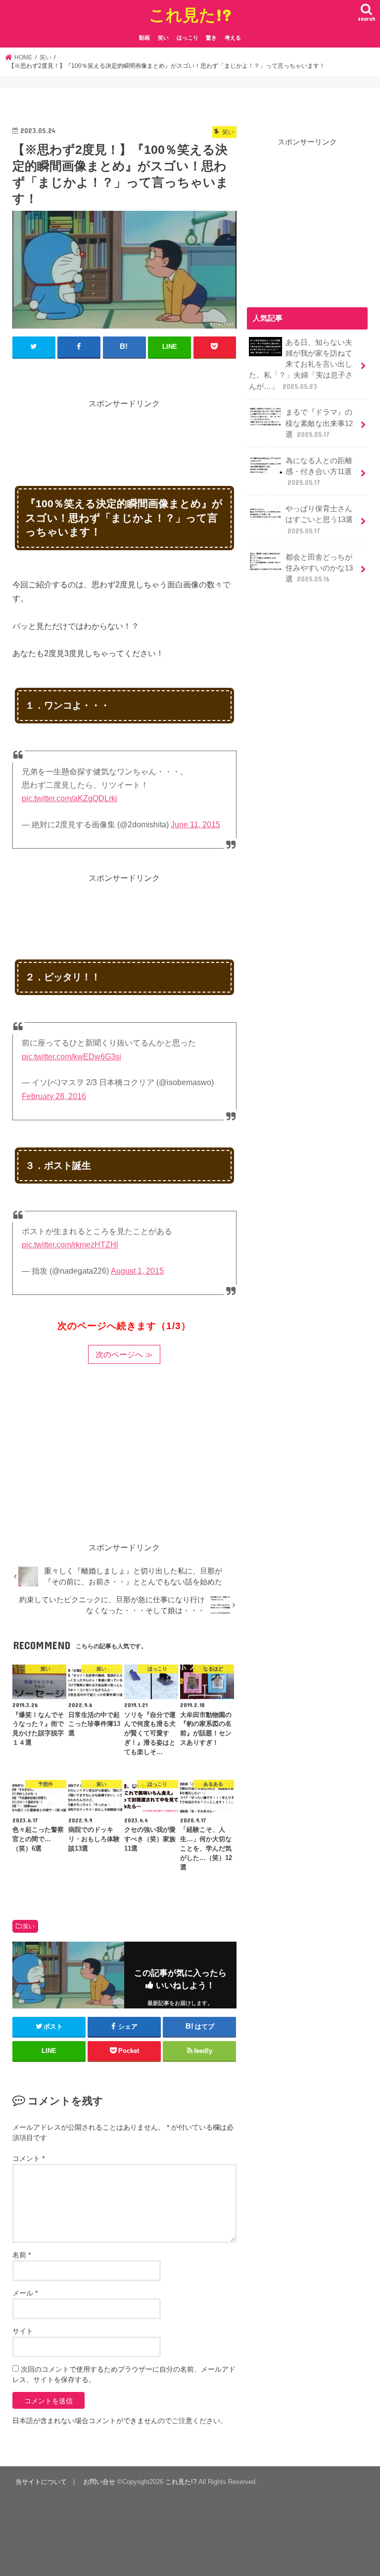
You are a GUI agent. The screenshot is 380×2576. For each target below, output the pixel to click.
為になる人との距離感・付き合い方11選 (319, 472)
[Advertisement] (192, 432)
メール (25, 2293)
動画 (144, 38)
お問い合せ (99, 2482)
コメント (28, 2158)
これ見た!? (190, 15)
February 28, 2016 (54, 1096)
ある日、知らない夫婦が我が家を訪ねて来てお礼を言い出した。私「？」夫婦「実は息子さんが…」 (301, 364)
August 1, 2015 (137, 1271)
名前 (22, 2255)
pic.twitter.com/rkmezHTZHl (70, 1245)
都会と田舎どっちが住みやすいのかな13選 (319, 568)
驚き (211, 38)
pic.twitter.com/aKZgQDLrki (70, 798)
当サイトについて (41, 2482)
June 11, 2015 (195, 825)
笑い (163, 38)
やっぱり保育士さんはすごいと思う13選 (319, 520)
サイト (23, 2331)
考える (233, 38)
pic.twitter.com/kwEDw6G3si (71, 1057)
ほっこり (188, 38)
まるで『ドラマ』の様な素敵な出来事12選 (319, 423)
